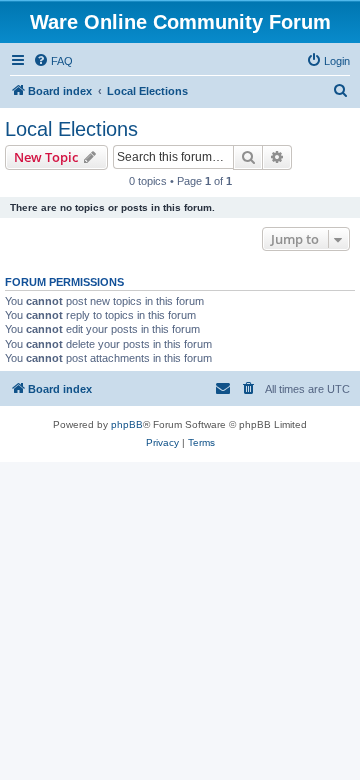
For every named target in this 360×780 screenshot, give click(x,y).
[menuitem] (53, 61)
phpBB (127, 424)
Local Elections (71, 129)
